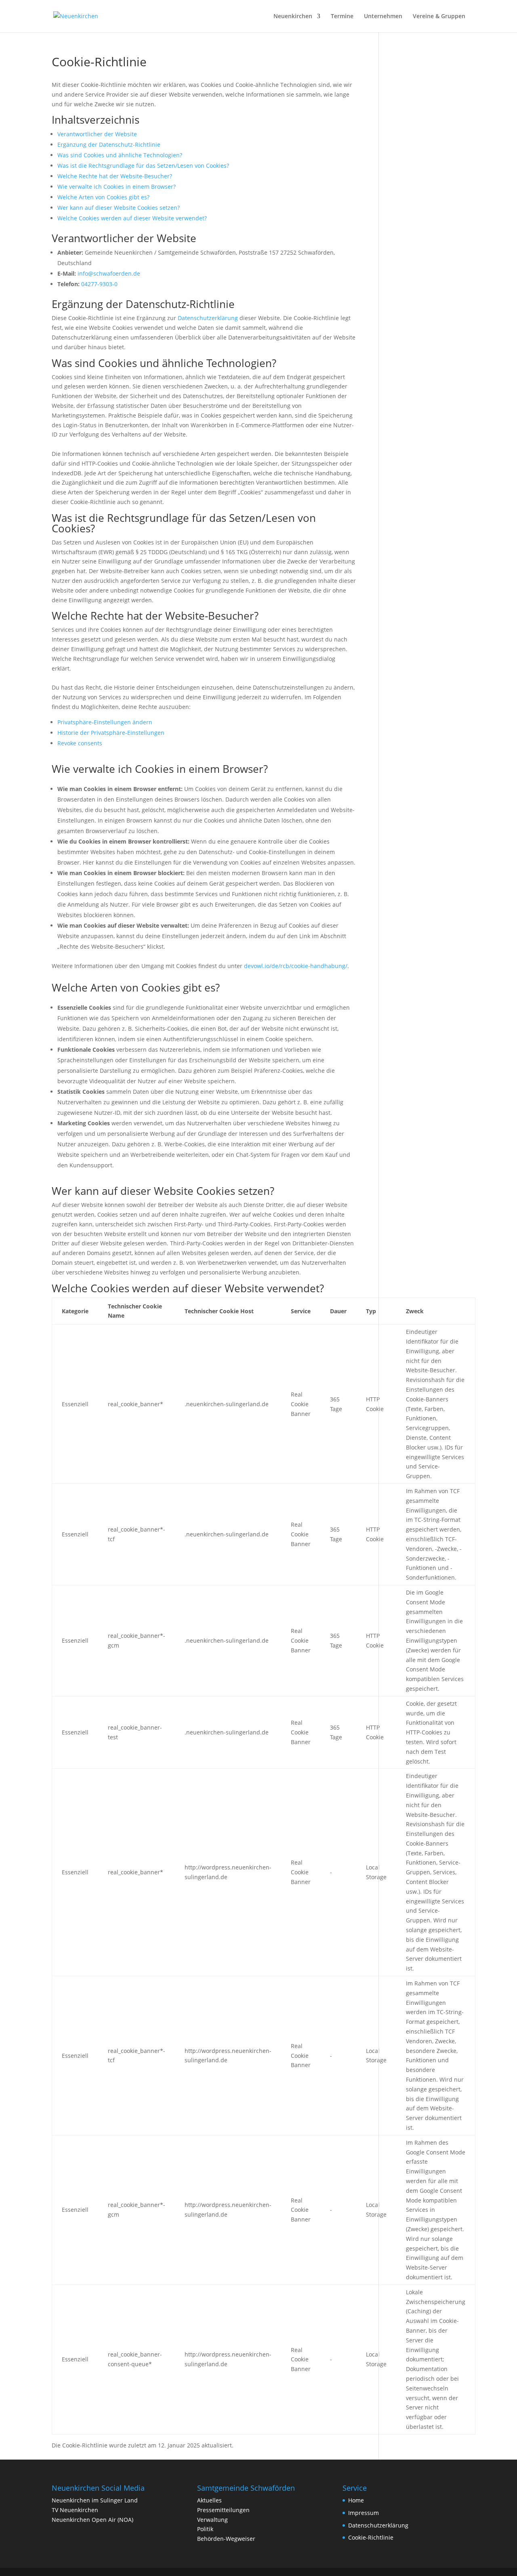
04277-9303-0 (99, 284)
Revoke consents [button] (80, 743)
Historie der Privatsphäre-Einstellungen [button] (111, 733)
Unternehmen (383, 17)
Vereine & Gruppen (439, 17)
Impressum (364, 2513)
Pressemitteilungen (223, 2510)
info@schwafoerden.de (109, 273)
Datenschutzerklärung (208, 318)
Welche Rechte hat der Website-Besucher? (115, 176)
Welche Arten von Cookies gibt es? (103, 197)
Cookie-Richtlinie (371, 2537)
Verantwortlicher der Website (97, 134)
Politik (205, 2529)
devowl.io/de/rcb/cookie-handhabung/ (296, 966)
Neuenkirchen (293, 17)
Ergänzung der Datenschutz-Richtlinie (109, 145)
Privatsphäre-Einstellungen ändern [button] (105, 722)
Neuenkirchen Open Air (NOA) (92, 2520)
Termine (342, 17)
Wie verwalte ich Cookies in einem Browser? (117, 187)
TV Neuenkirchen (75, 2510)
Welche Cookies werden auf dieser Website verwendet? (132, 218)
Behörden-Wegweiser (226, 2539)
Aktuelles (209, 2500)
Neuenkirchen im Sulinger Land (95, 2500)
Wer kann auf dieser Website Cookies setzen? (119, 208)
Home (356, 2500)
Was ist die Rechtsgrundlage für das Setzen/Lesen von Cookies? (143, 166)
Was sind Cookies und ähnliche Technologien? (120, 155)
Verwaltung (212, 2520)
